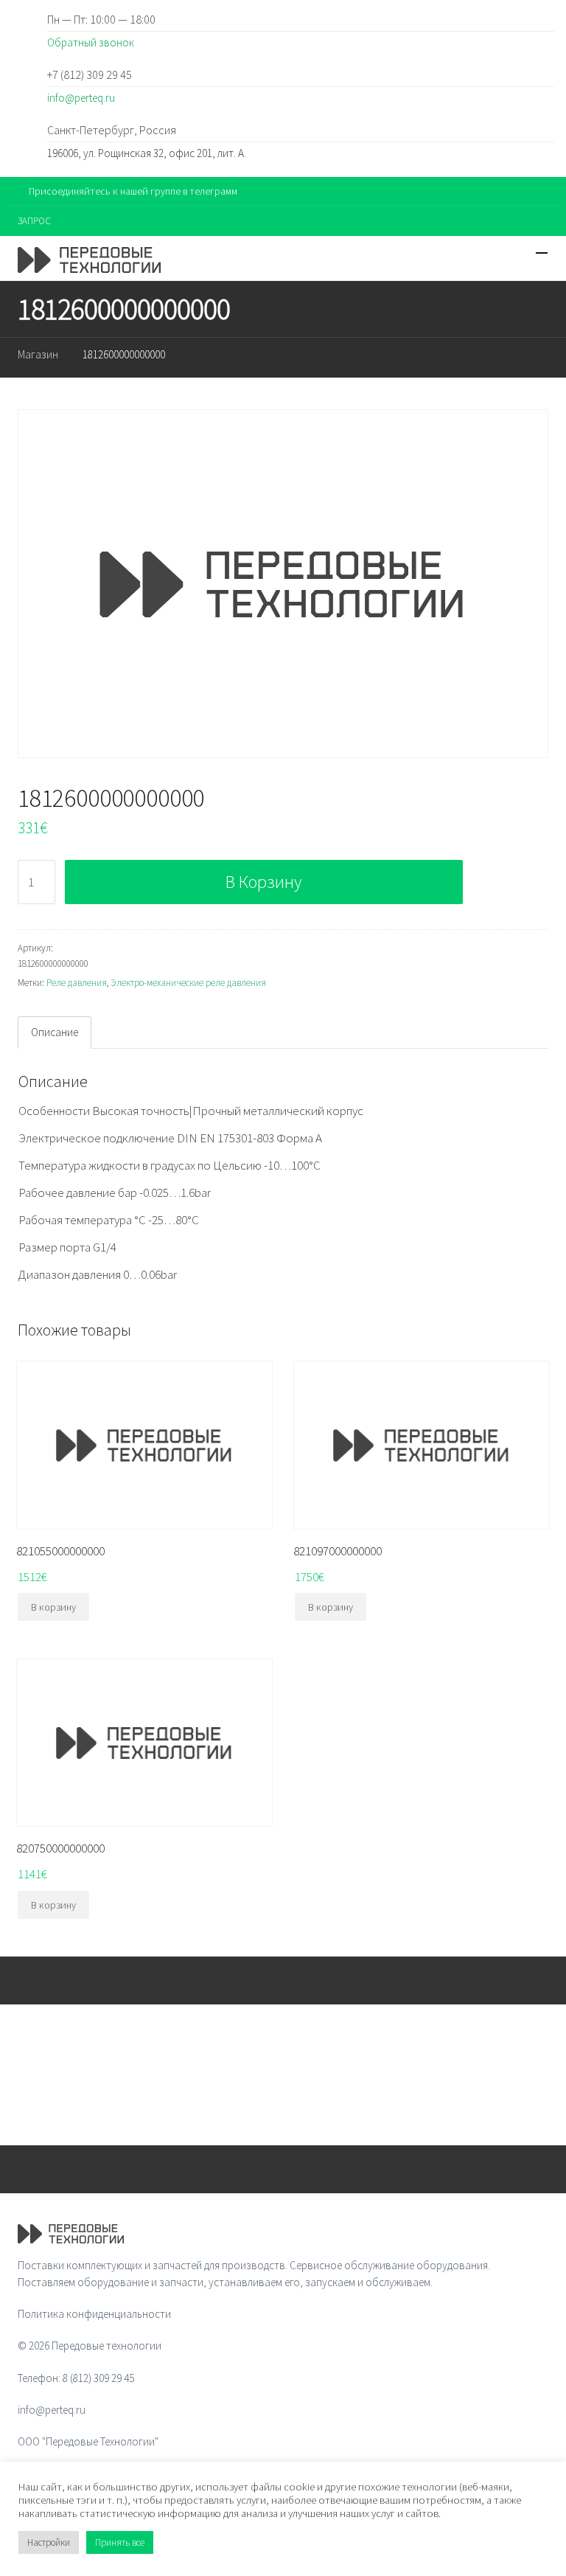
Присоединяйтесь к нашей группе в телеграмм (133, 191)
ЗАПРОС (34, 221)
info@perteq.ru (81, 98)
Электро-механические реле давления (188, 983)
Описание (55, 1032)
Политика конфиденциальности (94, 2314)
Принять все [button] (120, 2542)
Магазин (38, 354)
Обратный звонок (91, 42)
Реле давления (77, 983)
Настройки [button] (49, 2542)
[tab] (55, 1032)
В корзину (263, 882)
